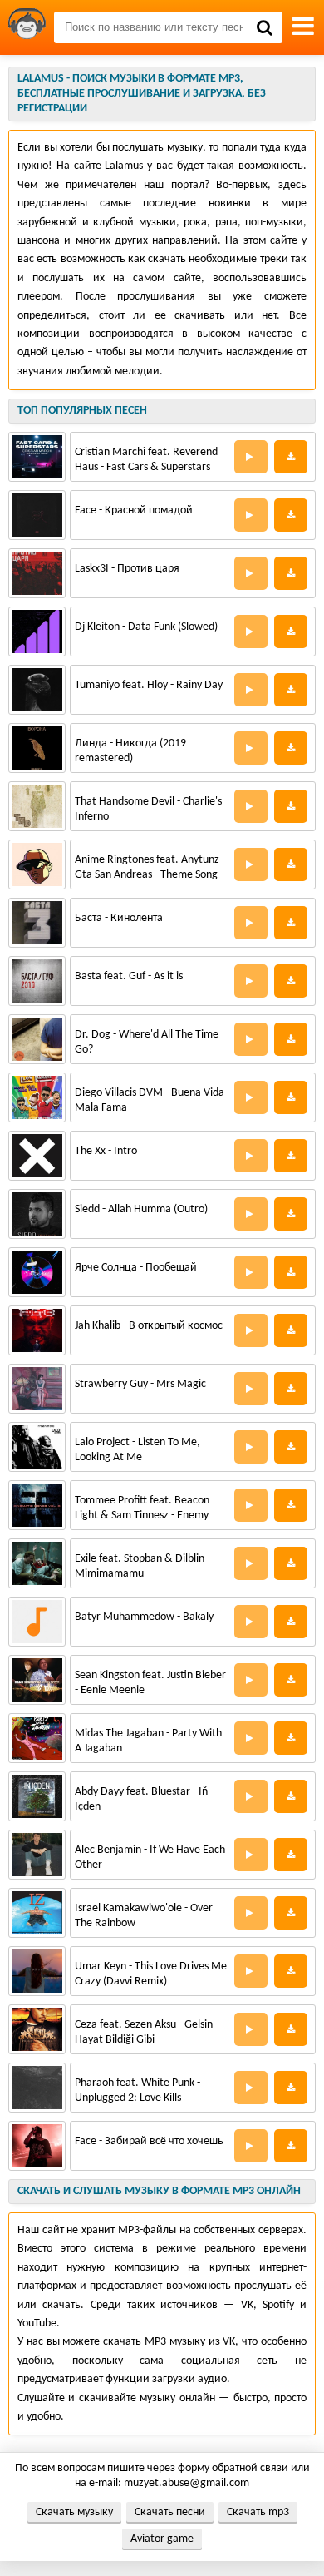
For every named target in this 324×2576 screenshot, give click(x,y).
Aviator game (162, 2539)
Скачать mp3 (258, 2512)
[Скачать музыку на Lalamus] (27, 27)
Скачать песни (170, 2512)
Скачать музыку (74, 2512)
